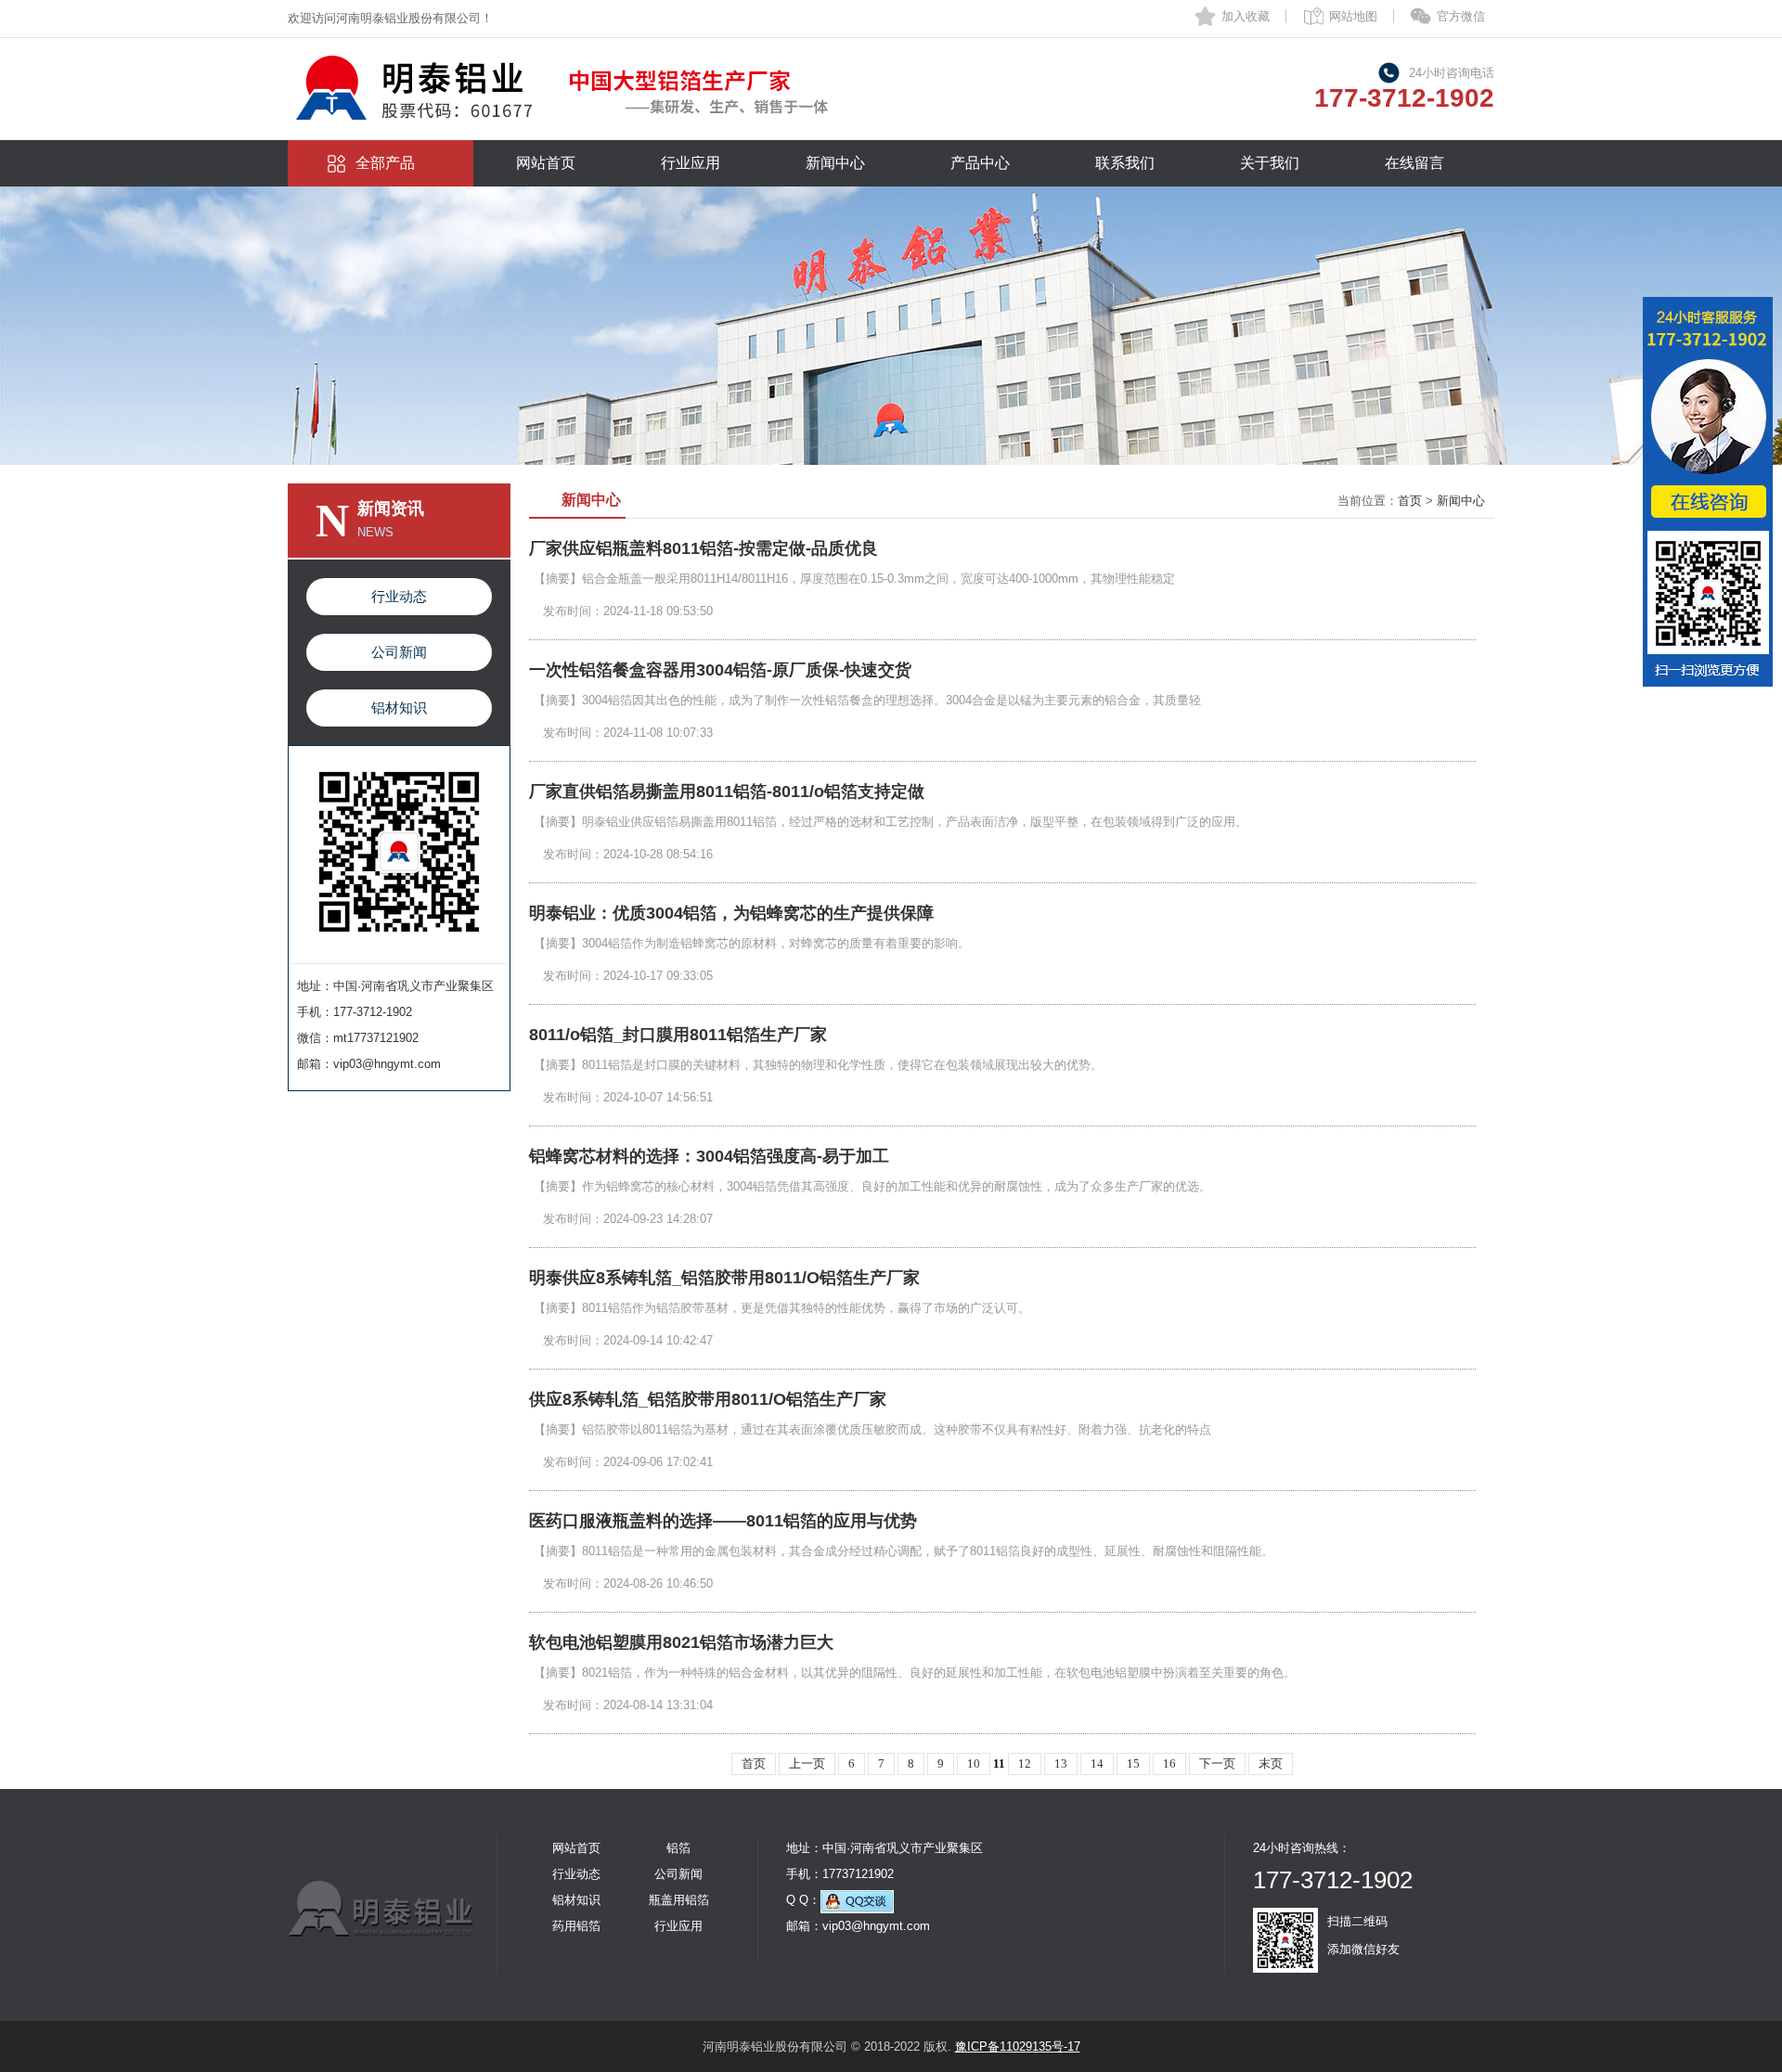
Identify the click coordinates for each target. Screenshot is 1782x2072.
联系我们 (1125, 163)
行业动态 (399, 596)
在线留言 (1414, 163)
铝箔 (678, 1848)
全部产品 (385, 163)
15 (1133, 1763)
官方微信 (1461, 16)
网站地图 (1353, 16)
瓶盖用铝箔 (679, 1900)
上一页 (807, 1763)
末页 (1271, 1763)
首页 (1410, 501)
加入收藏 (1246, 16)
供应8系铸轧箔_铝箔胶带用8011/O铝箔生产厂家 (708, 1399)
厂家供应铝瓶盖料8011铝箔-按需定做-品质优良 (704, 548)
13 (1061, 1763)
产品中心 (980, 163)
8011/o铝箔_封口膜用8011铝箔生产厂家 (678, 1035)
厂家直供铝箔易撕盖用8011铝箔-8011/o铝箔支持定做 (727, 791)
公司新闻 (399, 652)
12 (1025, 1763)
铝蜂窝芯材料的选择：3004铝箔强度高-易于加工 (709, 1156)
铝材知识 (399, 708)
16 (1169, 1763)
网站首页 (546, 163)
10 (974, 1763)
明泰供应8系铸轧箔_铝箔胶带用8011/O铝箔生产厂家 (724, 1278)
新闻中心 (835, 163)
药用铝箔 (576, 1926)
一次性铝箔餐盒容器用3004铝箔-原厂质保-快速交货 (720, 670)
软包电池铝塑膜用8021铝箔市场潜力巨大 (681, 1642)
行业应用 (691, 163)
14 (1097, 1763)
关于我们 (1270, 163)
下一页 (1217, 1763)
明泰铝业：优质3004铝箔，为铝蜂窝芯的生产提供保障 (731, 913)
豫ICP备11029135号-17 (1018, 2046)
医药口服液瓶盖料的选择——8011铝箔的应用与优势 (723, 1521)
